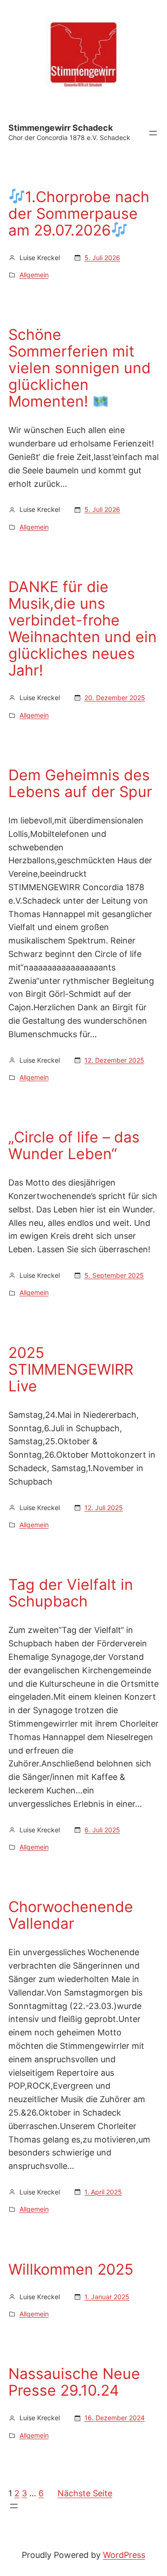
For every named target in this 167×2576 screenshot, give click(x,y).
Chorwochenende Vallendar (71, 1915)
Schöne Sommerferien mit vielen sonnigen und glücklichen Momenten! (80, 368)
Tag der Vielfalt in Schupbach (71, 1593)
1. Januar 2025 (107, 2297)
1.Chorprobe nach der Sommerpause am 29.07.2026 (79, 214)
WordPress (124, 2555)
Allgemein (34, 275)
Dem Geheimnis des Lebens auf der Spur (80, 784)
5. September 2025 (114, 1275)
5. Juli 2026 (102, 258)
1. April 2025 (103, 2192)
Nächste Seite (85, 2493)
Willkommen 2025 (71, 2270)
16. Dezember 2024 (115, 2418)
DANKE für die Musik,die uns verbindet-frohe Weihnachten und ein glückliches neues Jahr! (83, 629)
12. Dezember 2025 (114, 1060)
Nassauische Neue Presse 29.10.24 (74, 2382)
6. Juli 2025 (102, 1830)
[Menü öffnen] (153, 133)
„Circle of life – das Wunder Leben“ (74, 1146)
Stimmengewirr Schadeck (61, 128)
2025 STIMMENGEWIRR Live (71, 1370)
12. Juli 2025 (104, 1508)
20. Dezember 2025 (115, 698)
